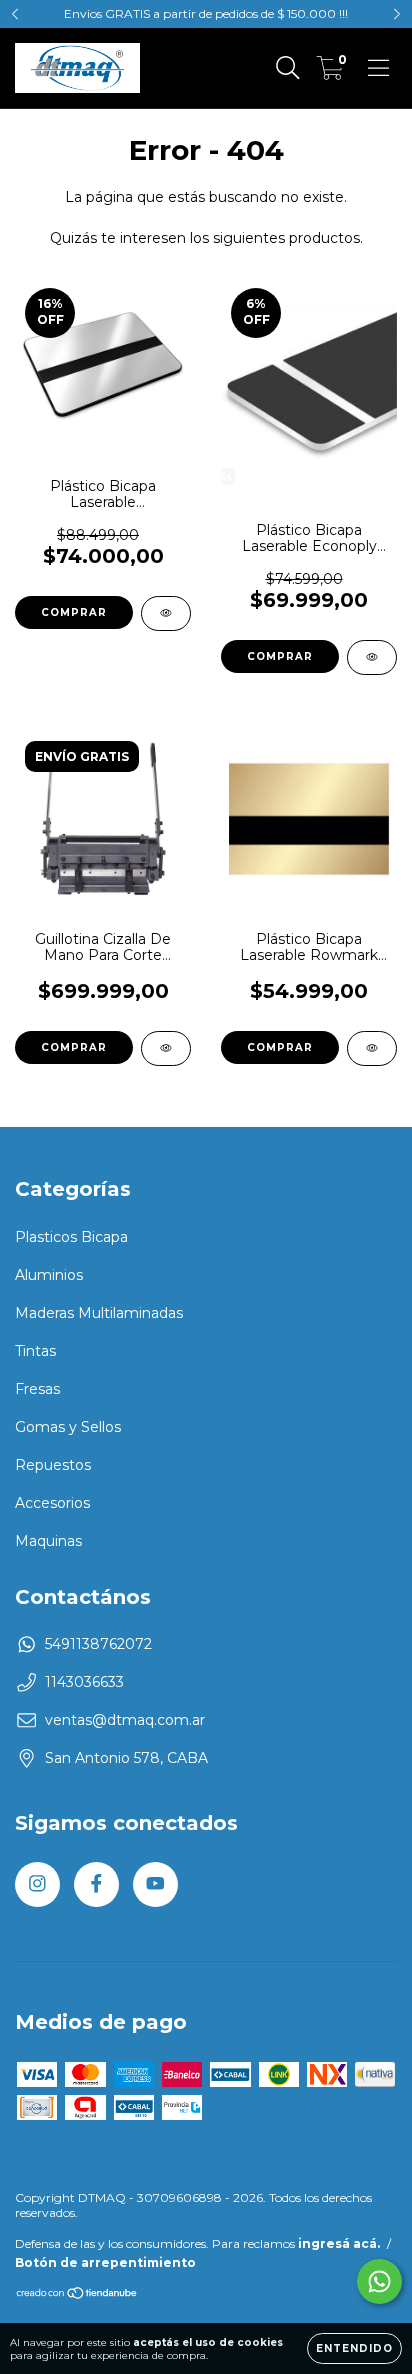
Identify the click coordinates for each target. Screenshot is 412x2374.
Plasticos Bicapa (71, 1237)
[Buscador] (288, 68)
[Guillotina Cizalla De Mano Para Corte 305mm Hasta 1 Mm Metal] (166, 1048)
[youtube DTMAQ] (155, 1884)
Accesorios (52, 1503)
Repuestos (53, 1465)
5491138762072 (98, 1644)
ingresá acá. (339, 2243)
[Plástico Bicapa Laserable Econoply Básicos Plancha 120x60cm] (372, 657)
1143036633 (84, 1682)
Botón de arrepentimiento (105, 2262)
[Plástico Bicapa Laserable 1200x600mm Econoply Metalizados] (166, 613)
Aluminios (49, 1275)
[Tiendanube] (77, 2295)
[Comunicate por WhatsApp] (379, 2281)
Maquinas (48, 1541)
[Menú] (378, 68)
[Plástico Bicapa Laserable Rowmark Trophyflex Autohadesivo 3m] (372, 1048)
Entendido (354, 2348)
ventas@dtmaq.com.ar (125, 1720)
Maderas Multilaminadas (99, 1313)
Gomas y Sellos (68, 1427)
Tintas (35, 1351)
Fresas (37, 1389)
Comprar (74, 612)
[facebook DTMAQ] (96, 1884)
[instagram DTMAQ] (37, 1884)
